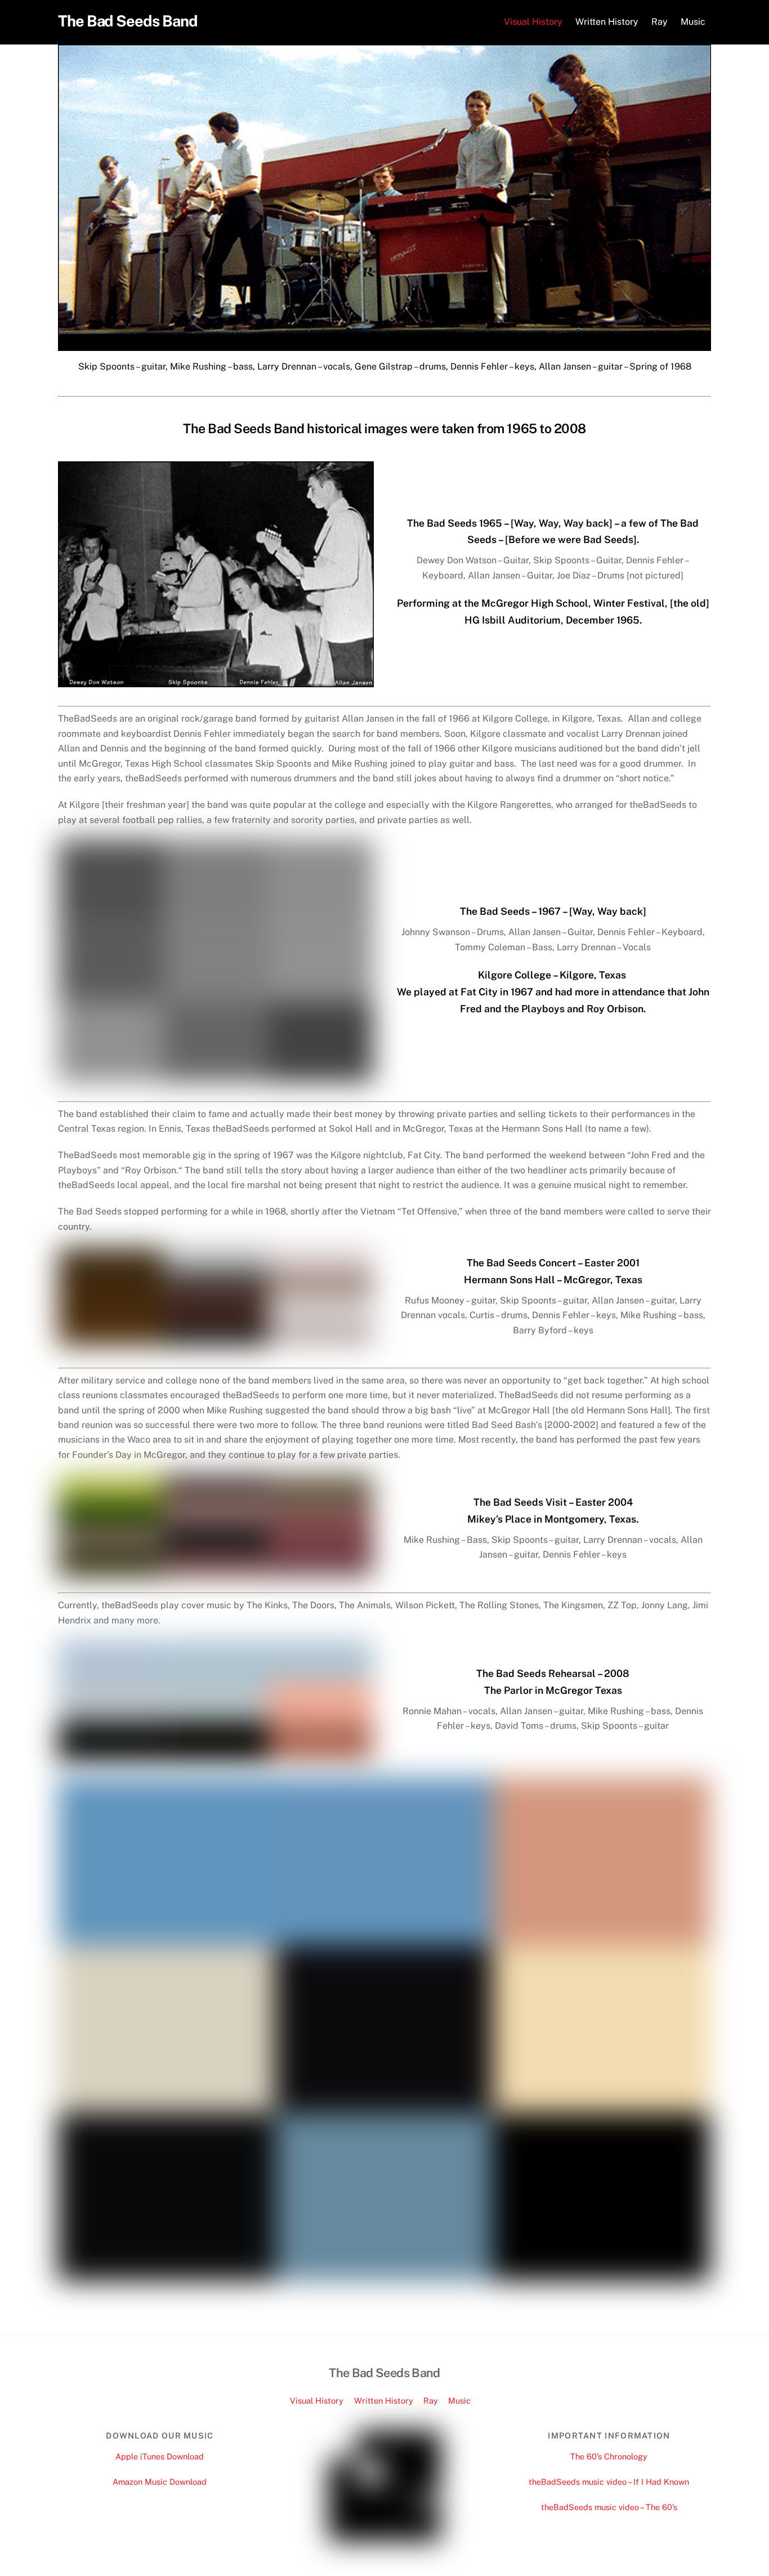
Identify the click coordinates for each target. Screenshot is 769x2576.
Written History (607, 22)
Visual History (533, 22)
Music (693, 22)
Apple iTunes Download (160, 2456)
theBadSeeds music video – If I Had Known (609, 2482)
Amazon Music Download (160, 2482)
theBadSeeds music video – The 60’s (609, 2507)
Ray (660, 22)
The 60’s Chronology (609, 2456)
